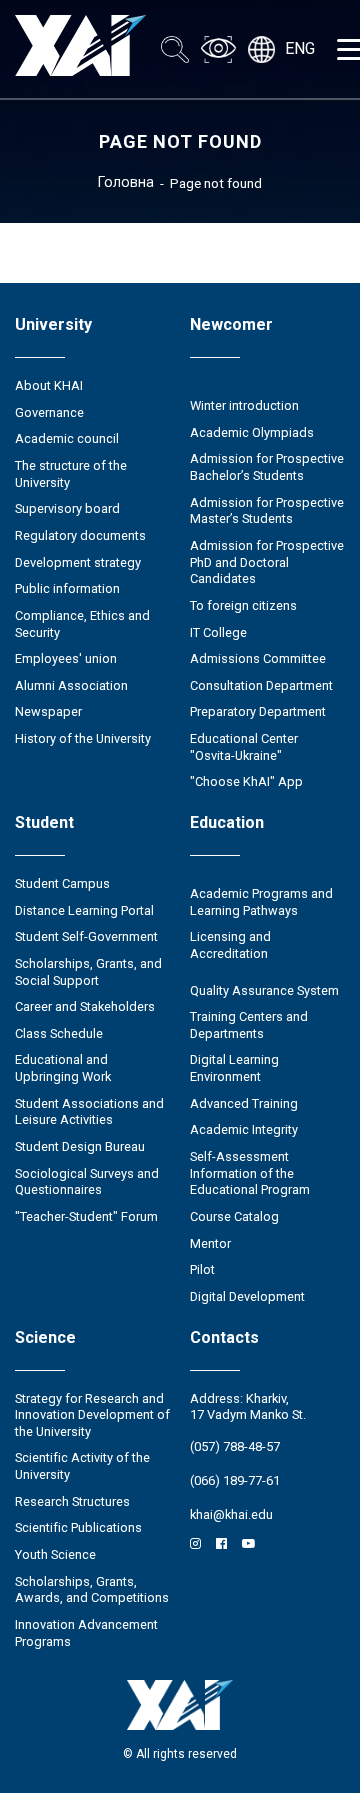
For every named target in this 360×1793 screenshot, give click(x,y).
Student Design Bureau (80, 1146)
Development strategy (78, 562)
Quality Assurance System (264, 990)
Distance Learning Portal (84, 910)
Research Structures (72, 1501)
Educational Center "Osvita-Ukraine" (244, 747)
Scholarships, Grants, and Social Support (88, 972)
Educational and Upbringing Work (63, 1068)
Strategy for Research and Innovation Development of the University (92, 1415)
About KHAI (49, 385)
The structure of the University (71, 474)
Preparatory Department (258, 711)
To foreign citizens (243, 605)
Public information (67, 588)
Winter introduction (244, 405)
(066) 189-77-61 (235, 1480)
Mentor (210, 1243)
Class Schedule (59, 1033)
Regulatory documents (80, 535)
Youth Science (55, 1554)
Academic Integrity (244, 1129)
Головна (126, 182)
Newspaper (48, 711)
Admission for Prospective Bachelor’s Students (267, 467)
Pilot (202, 1269)
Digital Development (247, 1296)
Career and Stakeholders (85, 1006)
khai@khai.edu (231, 1514)
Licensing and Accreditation (230, 945)
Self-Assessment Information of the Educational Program (250, 1173)
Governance (49, 412)
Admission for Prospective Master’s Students (267, 511)
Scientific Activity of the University (82, 1466)
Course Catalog (234, 1216)
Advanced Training (244, 1103)
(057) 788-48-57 (235, 1446)
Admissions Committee (258, 658)
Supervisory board (67, 508)
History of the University (83, 738)
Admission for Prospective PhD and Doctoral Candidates (267, 562)
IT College (218, 632)
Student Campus (62, 883)
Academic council (67, 438)
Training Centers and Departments (249, 1025)
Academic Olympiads (252, 432)
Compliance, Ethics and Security (82, 624)
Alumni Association (71, 685)
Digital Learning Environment (234, 1068)
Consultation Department (261, 685)
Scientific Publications (78, 1527)
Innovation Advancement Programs (86, 1633)
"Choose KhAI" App (246, 781)
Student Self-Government (86, 936)
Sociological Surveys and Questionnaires (87, 1182)
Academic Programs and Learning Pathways (261, 902)
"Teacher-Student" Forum (86, 1216)
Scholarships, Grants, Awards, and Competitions (92, 1590)
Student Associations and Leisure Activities (89, 1112)
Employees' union (66, 658)
